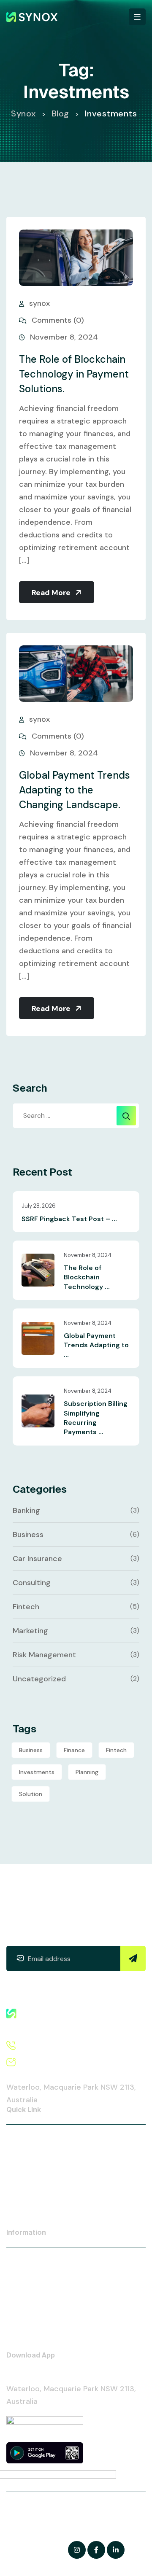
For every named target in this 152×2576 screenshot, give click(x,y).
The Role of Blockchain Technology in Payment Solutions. (74, 374)
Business (28, 1535)
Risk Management (44, 1655)
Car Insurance (37, 1559)
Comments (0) (57, 320)
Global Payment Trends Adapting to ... (96, 1345)
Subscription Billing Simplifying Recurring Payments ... (96, 1418)
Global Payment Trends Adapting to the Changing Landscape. (75, 790)
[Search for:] (76, 1116)
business (31, 1750)
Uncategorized (39, 1679)
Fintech (26, 1607)
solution (31, 1794)
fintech (116, 1750)
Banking (26, 1511)
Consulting (32, 1583)
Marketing (30, 1631)
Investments (37, 1772)
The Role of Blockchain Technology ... (87, 1277)
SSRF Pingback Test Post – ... (69, 1219)
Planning (87, 1772)
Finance (74, 1750)
